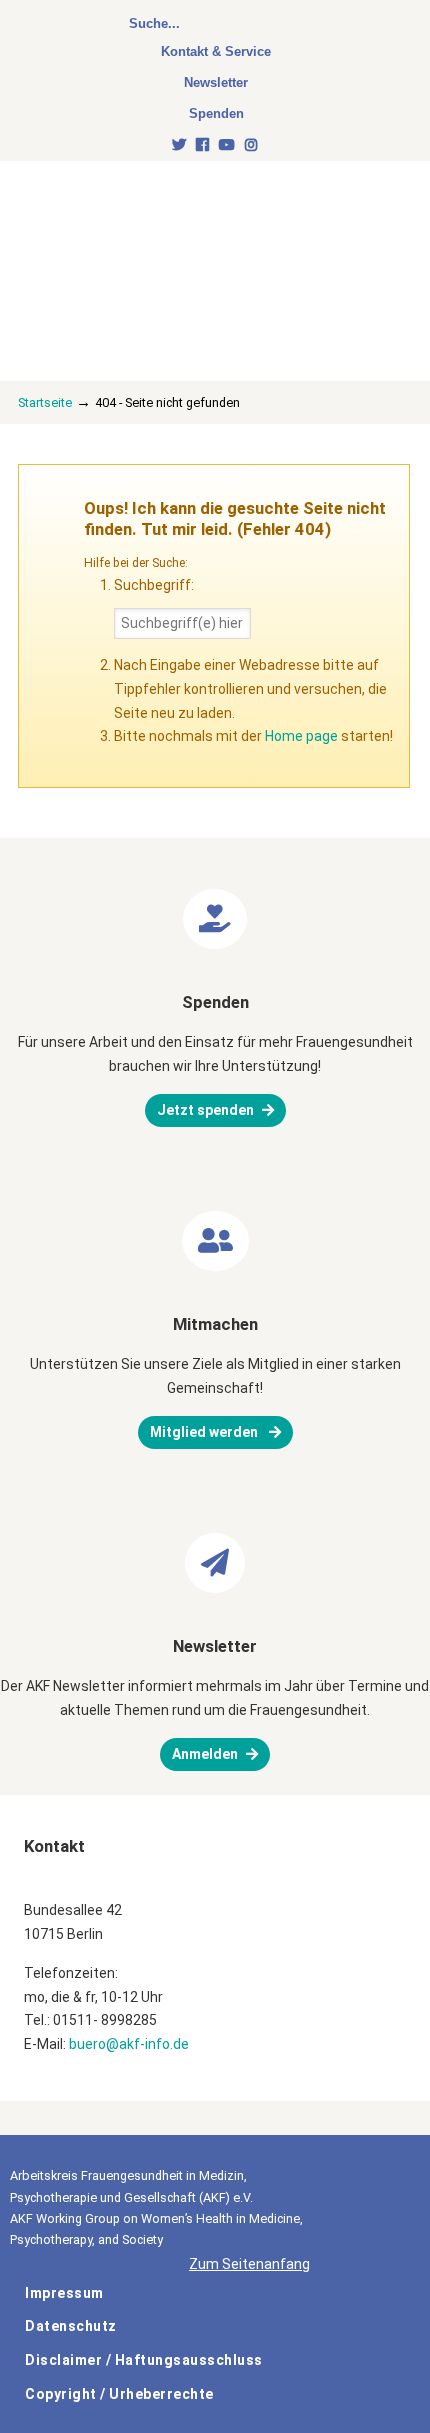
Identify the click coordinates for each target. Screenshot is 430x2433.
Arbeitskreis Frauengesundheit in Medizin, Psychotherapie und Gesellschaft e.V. (160, 242)
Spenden (216, 113)
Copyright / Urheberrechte (119, 2394)
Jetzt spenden (205, 1110)
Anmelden (205, 1754)
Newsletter (216, 82)
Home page (301, 736)
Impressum (64, 2293)
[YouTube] (227, 145)
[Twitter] (180, 145)
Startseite (45, 402)
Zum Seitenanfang (249, 2264)
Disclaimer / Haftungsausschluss (144, 2360)
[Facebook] (202, 145)
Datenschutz (71, 2326)
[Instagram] (251, 145)
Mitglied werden (205, 1432)
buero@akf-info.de (129, 2044)
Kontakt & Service (216, 51)
